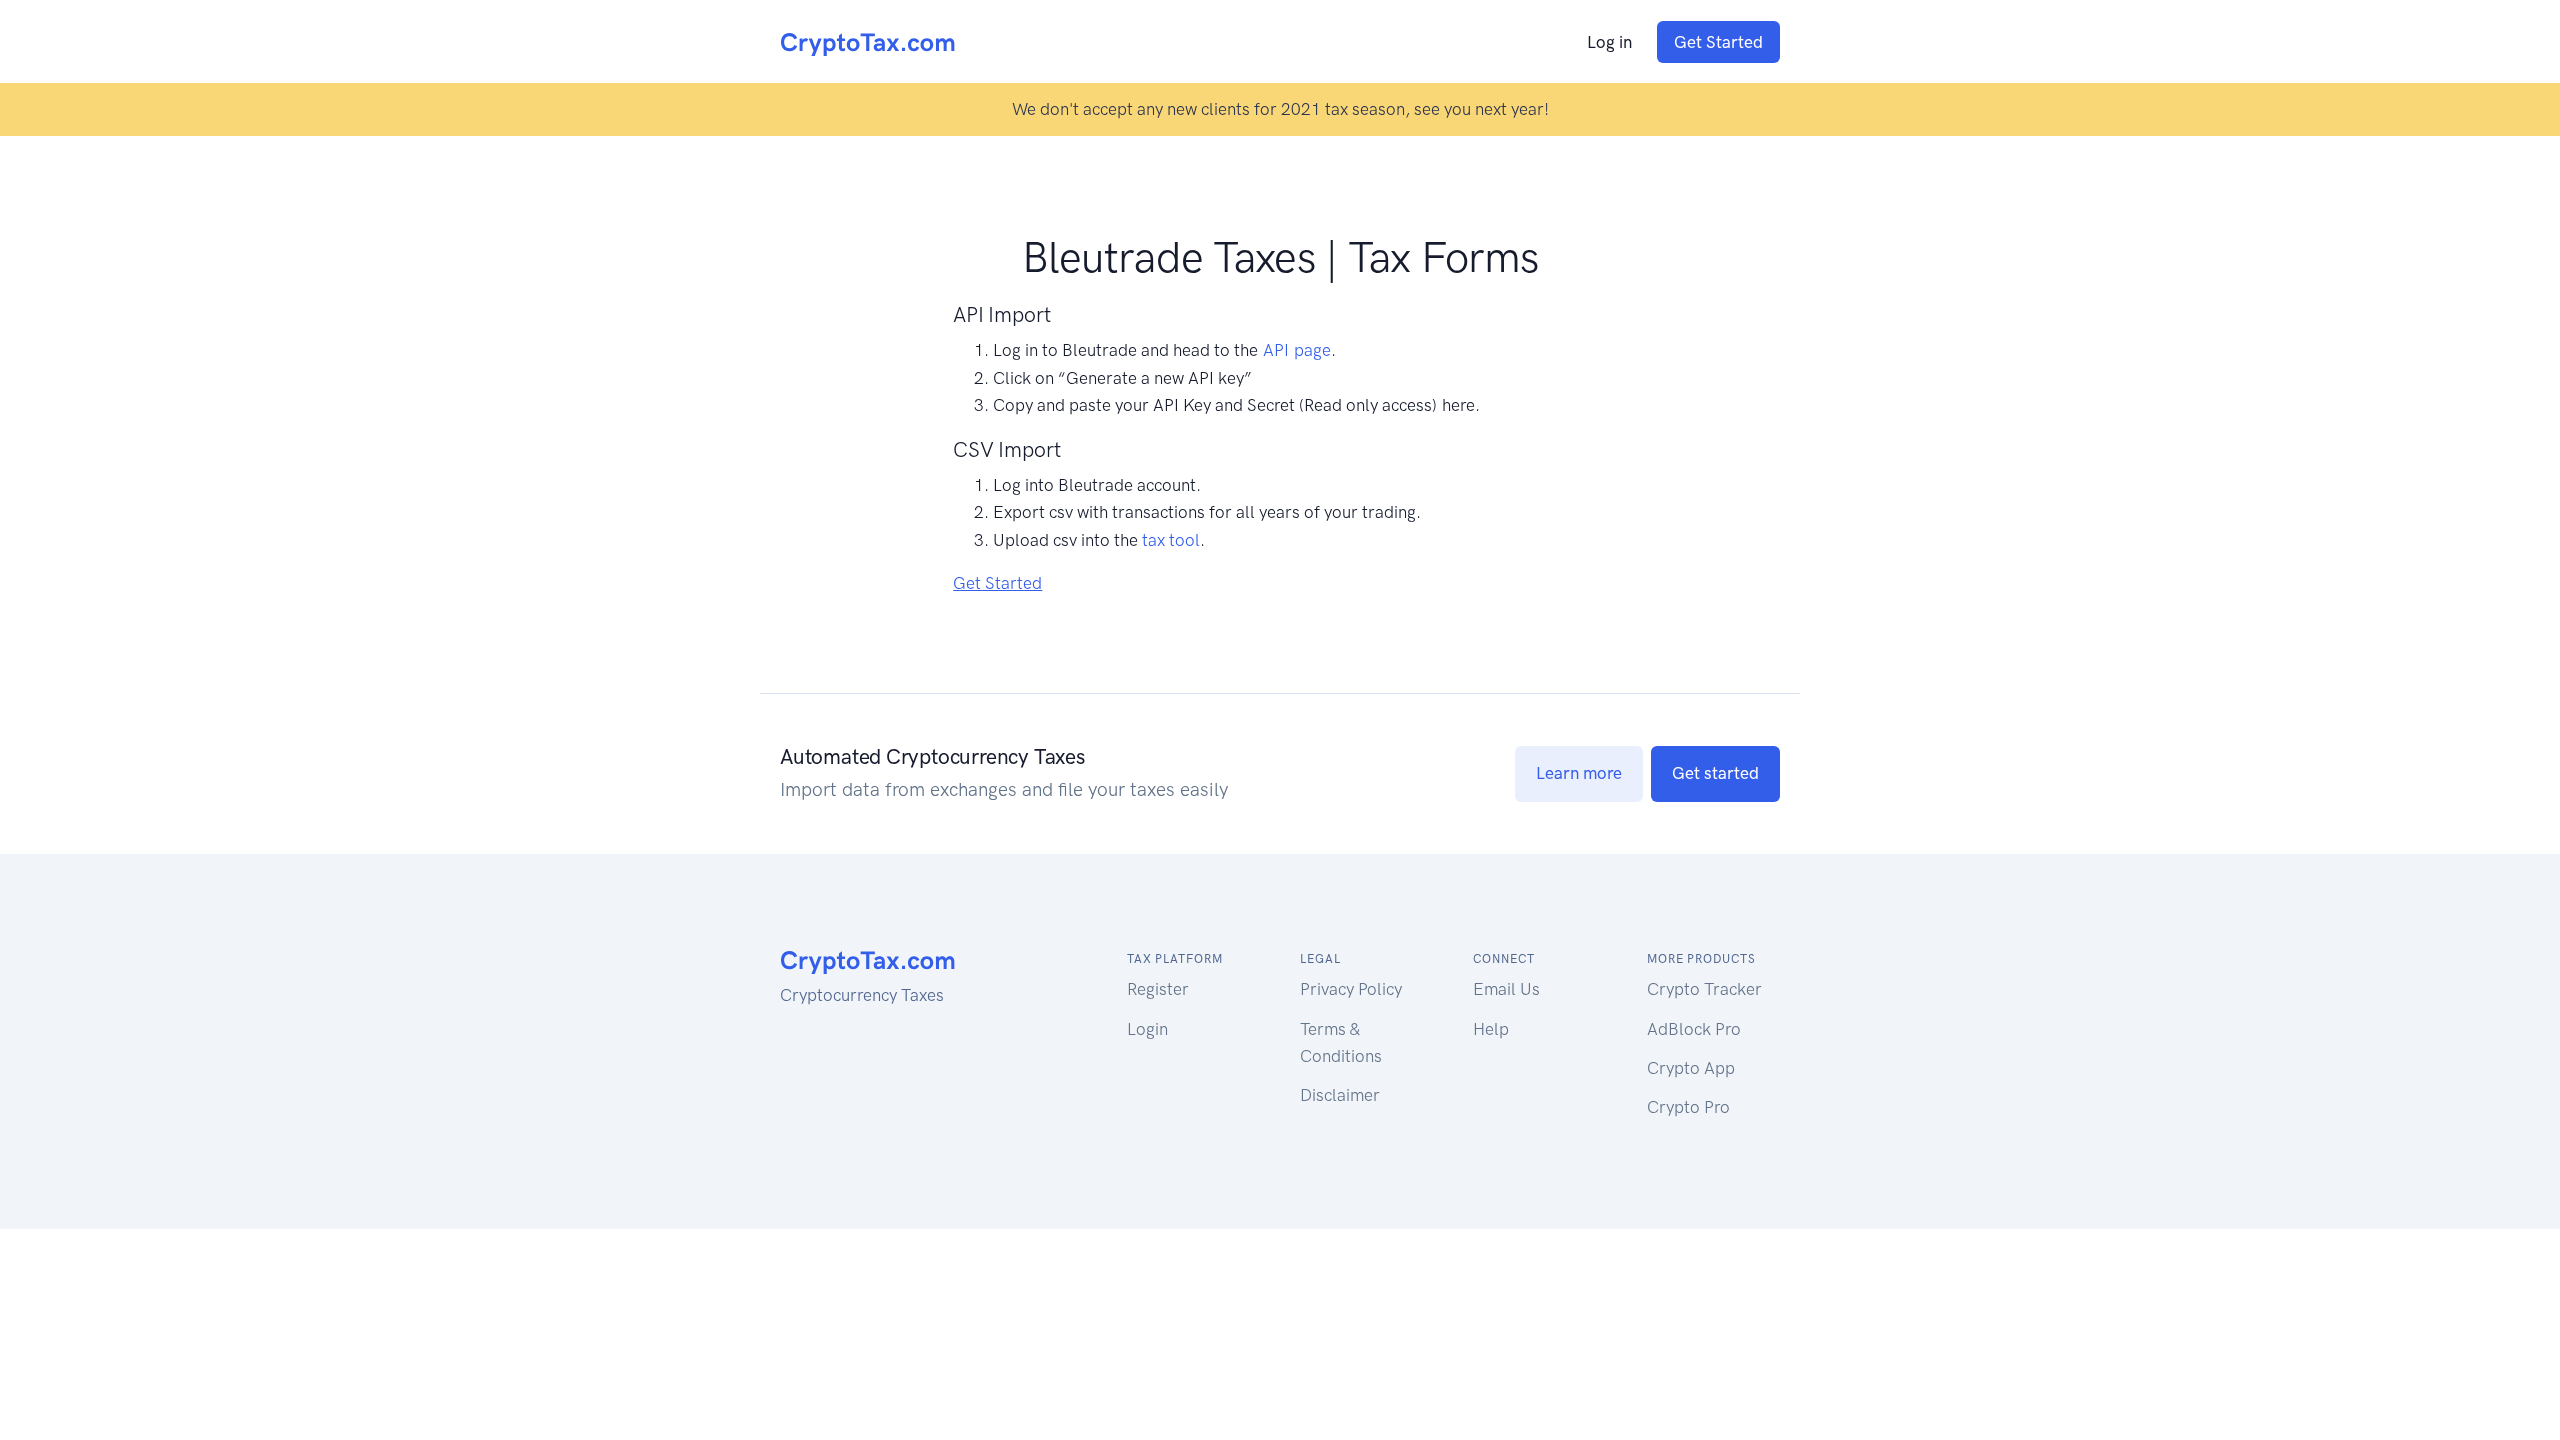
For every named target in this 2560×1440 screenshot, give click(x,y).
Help (1491, 1029)
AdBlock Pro (1694, 1029)
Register (1158, 989)
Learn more (1579, 773)
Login (1147, 1029)
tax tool (1171, 540)
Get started (1715, 773)
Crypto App (1691, 1068)
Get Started (1718, 42)
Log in (1609, 42)
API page (1297, 350)
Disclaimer (1340, 1095)
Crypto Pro (1688, 1107)
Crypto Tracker (1704, 989)
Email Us (1506, 989)
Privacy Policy (1351, 989)
